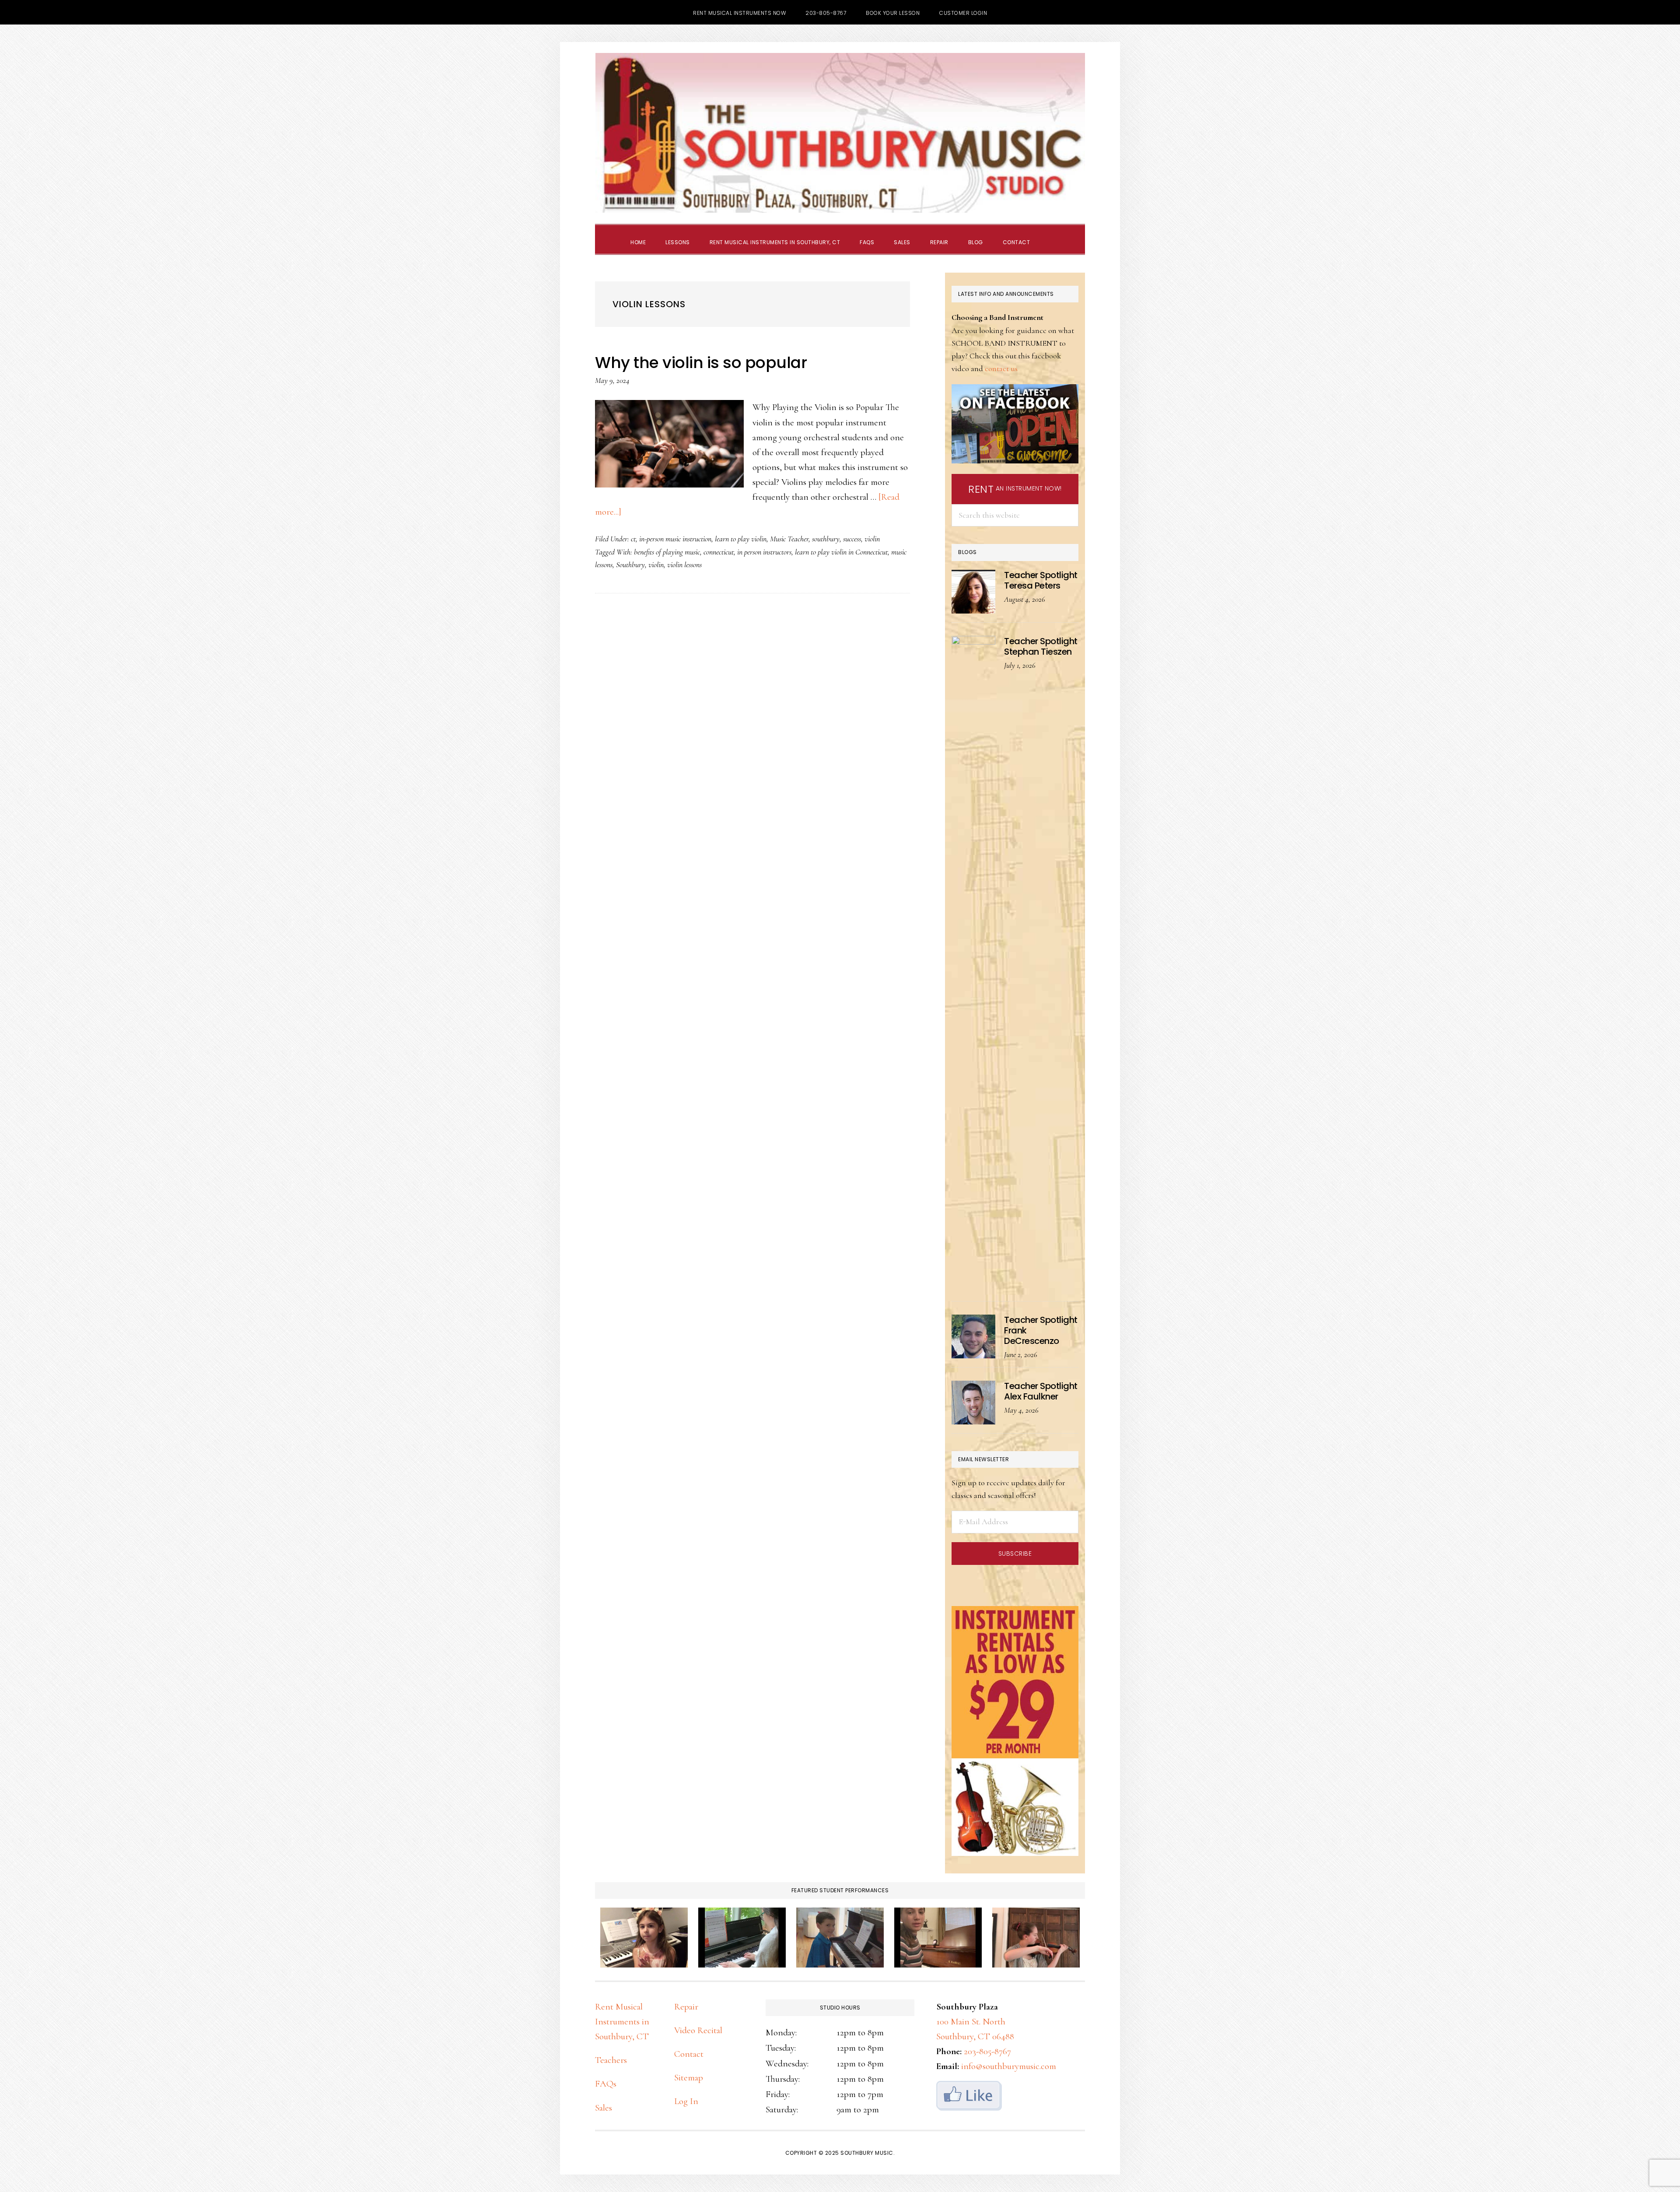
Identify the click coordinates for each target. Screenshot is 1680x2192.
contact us (1001, 368)
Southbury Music (867, 2153)
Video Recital (698, 2030)
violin (872, 539)
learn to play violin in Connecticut (841, 552)
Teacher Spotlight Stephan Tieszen (1041, 646)
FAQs (606, 2084)
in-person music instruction (675, 539)
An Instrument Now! (1015, 489)
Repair (686, 2007)
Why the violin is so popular (701, 363)
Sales (604, 2108)
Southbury (630, 565)
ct (633, 539)
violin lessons (684, 565)
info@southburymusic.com (1009, 2066)
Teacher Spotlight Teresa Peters (1041, 580)
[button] (1050, 235)
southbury (826, 539)
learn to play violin (741, 539)
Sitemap (689, 2078)
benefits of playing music (667, 552)
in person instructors (764, 552)
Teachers (611, 2060)
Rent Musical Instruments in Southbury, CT (622, 2022)
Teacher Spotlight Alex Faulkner (1041, 1391)
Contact (689, 2054)
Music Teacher (789, 539)
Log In (686, 2101)
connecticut (719, 552)
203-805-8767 (987, 2051)
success (852, 539)
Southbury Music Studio (840, 133)
